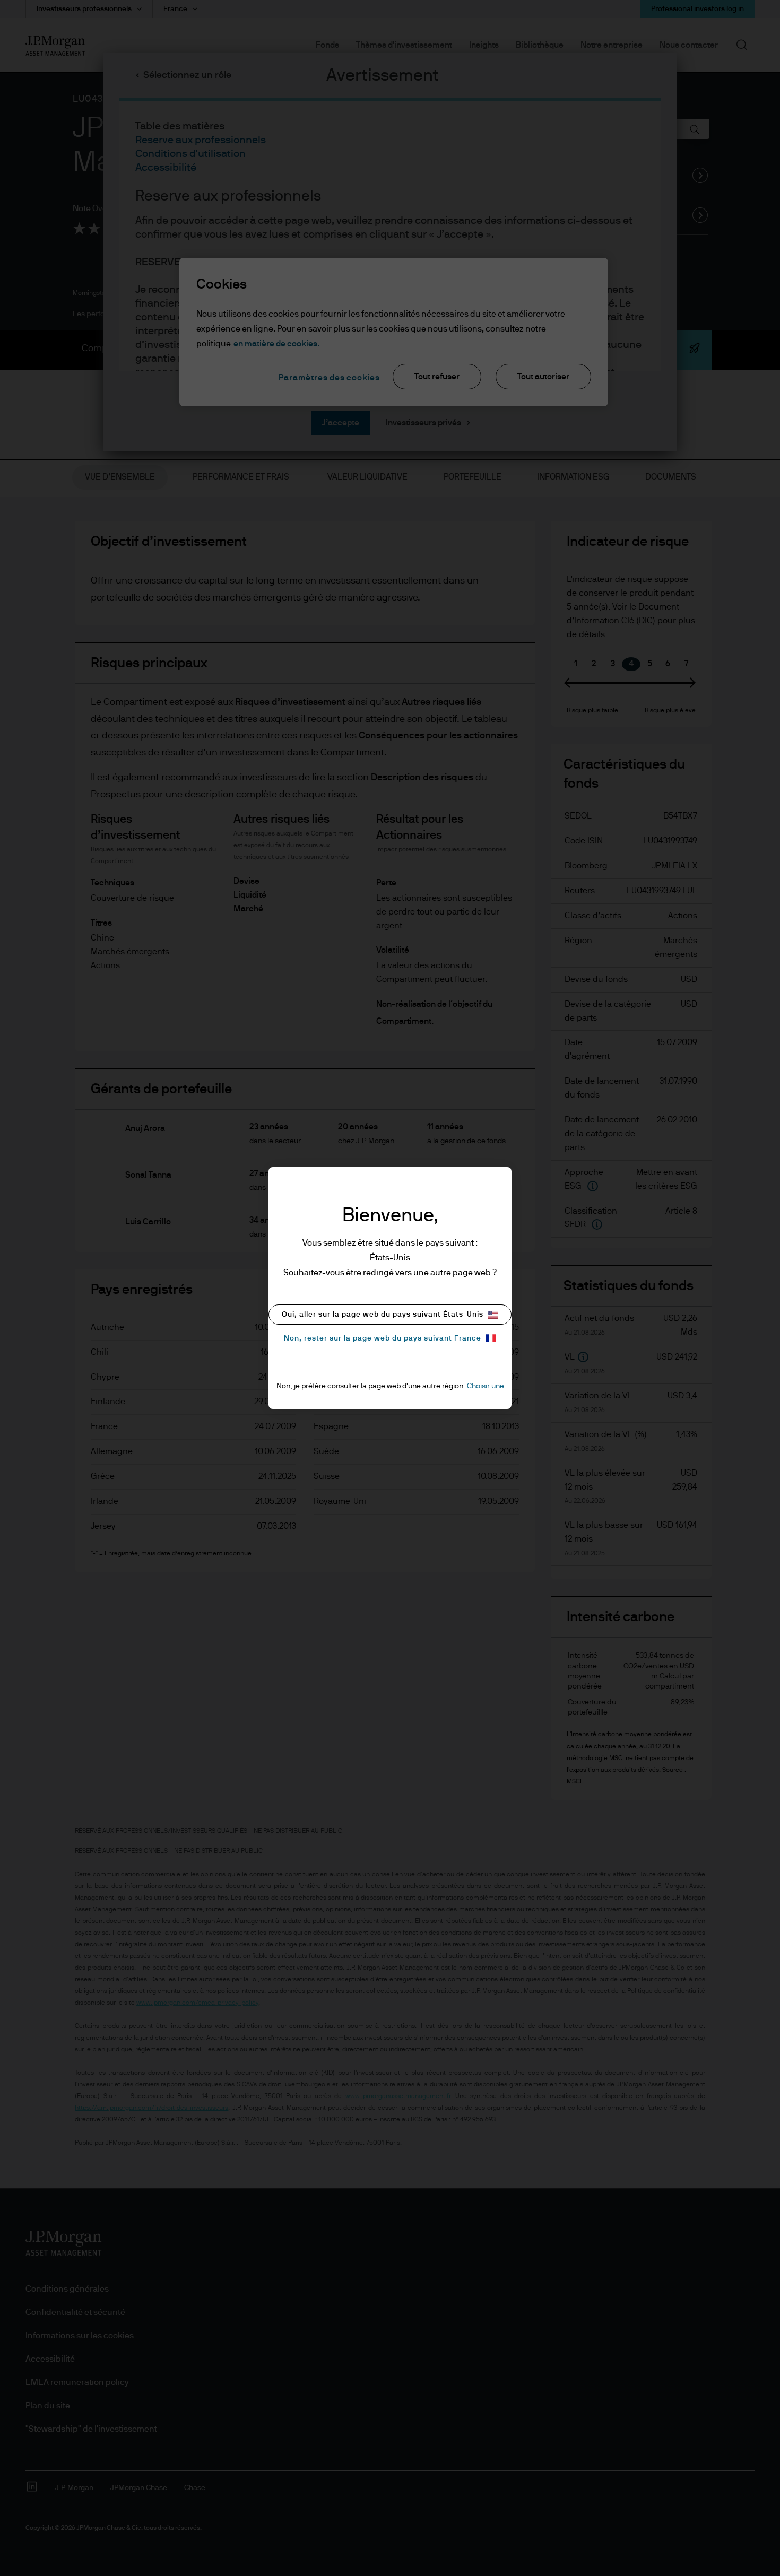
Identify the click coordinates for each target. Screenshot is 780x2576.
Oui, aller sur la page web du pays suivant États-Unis (383, 1315)
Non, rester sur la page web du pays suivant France (383, 1338)
